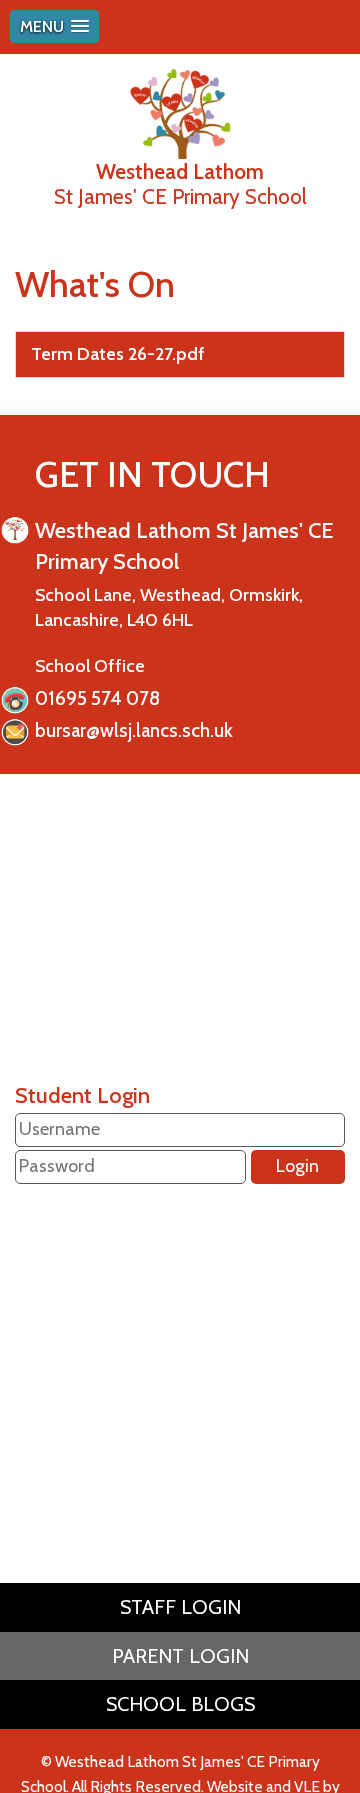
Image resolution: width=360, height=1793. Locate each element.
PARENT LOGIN (180, 1656)
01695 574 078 (97, 698)
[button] (54, 26)
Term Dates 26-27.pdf (118, 354)
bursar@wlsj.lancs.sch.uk (134, 730)
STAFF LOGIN (180, 1607)
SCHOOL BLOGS (180, 1704)
